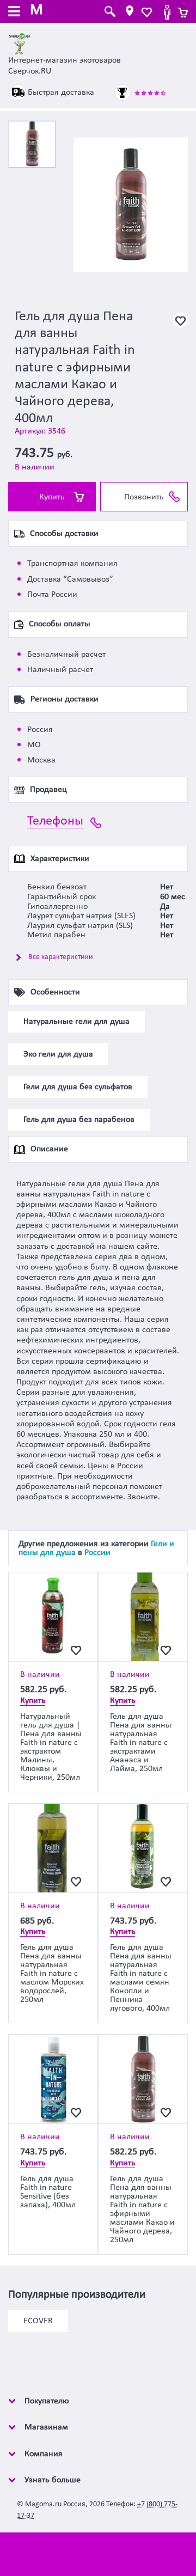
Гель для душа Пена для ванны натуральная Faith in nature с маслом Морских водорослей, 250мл (52, 1974)
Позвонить (144, 497)
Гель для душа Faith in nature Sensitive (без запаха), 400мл (48, 2192)
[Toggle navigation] (14, 13)
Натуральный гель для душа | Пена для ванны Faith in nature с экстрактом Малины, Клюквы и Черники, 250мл (51, 1747)
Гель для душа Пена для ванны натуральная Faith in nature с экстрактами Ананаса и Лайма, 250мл (141, 1743)
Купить (52, 497)
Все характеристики (61, 957)
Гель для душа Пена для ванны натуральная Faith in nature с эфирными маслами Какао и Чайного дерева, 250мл (142, 2209)
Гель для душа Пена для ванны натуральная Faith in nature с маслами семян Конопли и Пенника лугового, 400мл (141, 1978)
